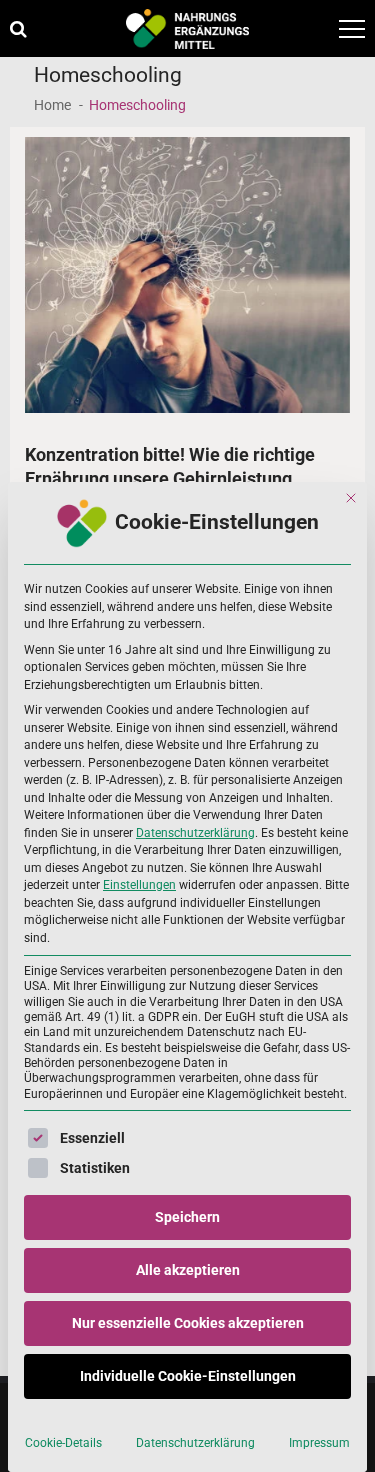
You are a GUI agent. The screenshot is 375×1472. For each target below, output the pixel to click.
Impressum (319, 1443)
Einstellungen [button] (139, 885)
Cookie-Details (63, 1443)
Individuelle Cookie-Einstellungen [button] (188, 1376)
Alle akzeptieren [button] (188, 1270)
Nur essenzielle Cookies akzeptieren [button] (188, 1323)
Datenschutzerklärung (195, 833)
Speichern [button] (187, 1217)
